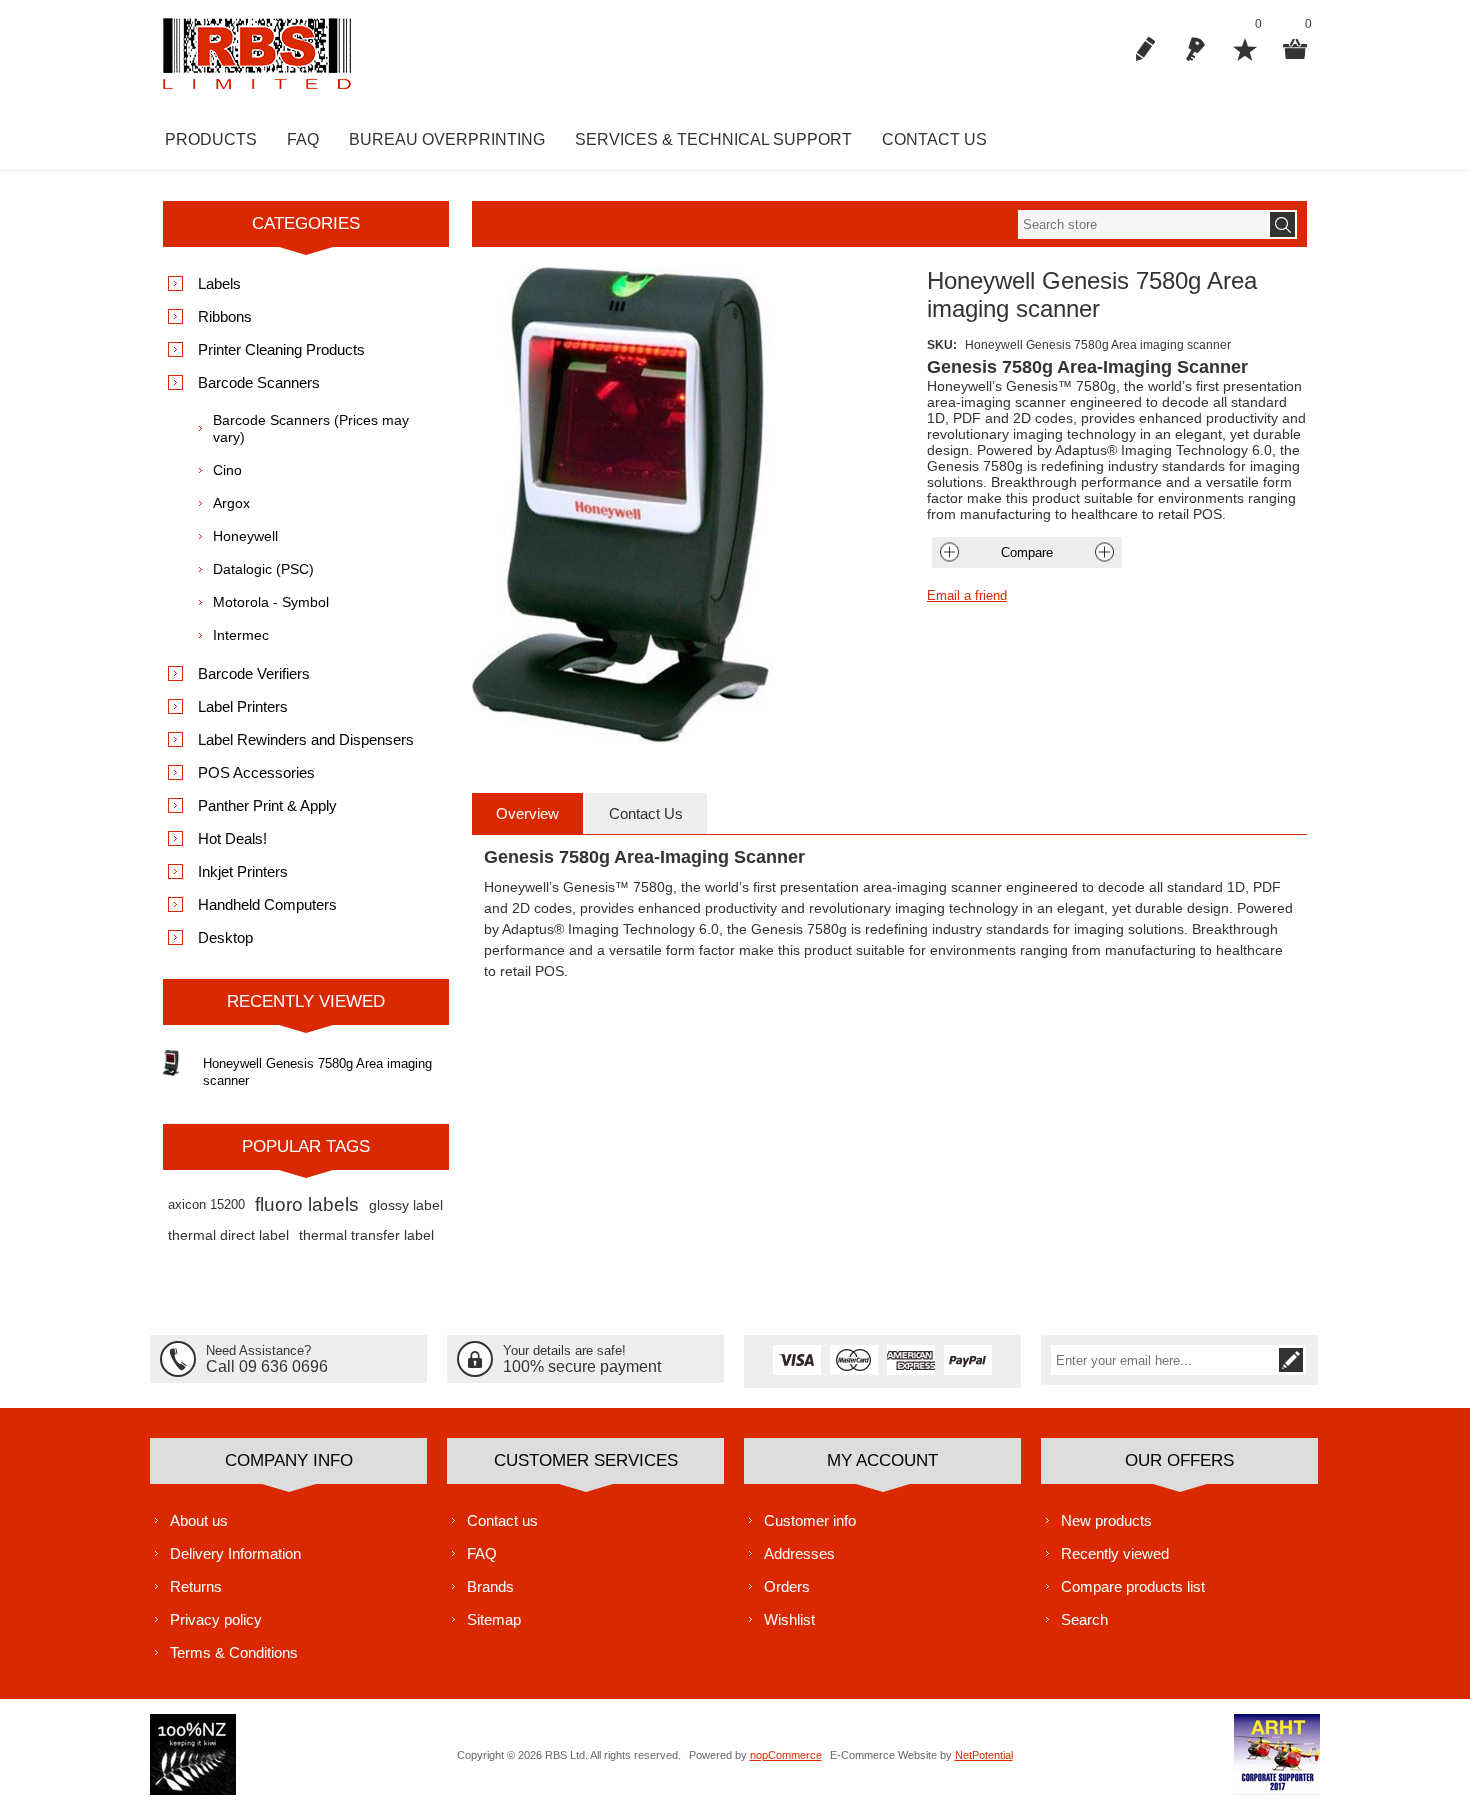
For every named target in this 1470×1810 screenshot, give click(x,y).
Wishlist (789, 1619)
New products (1106, 1520)
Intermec (241, 635)
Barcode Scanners (259, 382)
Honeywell (245, 536)
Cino (227, 470)
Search (1084, 1619)
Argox (231, 503)
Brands (490, 1586)
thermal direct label (228, 1235)
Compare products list (1133, 1586)
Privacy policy (216, 1619)
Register (1145, 49)
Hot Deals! (232, 838)
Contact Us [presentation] (646, 813)
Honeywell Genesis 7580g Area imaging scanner (317, 1072)
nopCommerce (786, 1755)
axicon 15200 (206, 1204)
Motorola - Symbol (271, 602)
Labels (219, 283)
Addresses (799, 1553)
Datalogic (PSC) (263, 569)
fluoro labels (307, 1204)
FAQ (482, 1553)
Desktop (225, 937)
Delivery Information (235, 1553)
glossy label (406, 1205)
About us (199, 1520)
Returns (196, 1586)
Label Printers (243, 706)
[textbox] (1143, 224)
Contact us (502, 1520)
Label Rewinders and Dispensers (306, 739)
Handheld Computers (267, 904)
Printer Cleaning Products (281, 349)
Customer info (810, 1520)
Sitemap (494, 1619)
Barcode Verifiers (254, 673)
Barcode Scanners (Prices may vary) (311, 428)
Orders (787, 1586)
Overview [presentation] (527, 813)
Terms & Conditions (234, 1652)
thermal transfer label (366, 1235)
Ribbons (225, 316)
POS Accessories (256, 772)
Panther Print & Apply (267, 805)
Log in (1195, 49)
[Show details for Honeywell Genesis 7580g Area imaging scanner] (171, 1063)
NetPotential (984, 1755)
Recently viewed (1115, 1553)
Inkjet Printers (243, 871)
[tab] (527, 813)
